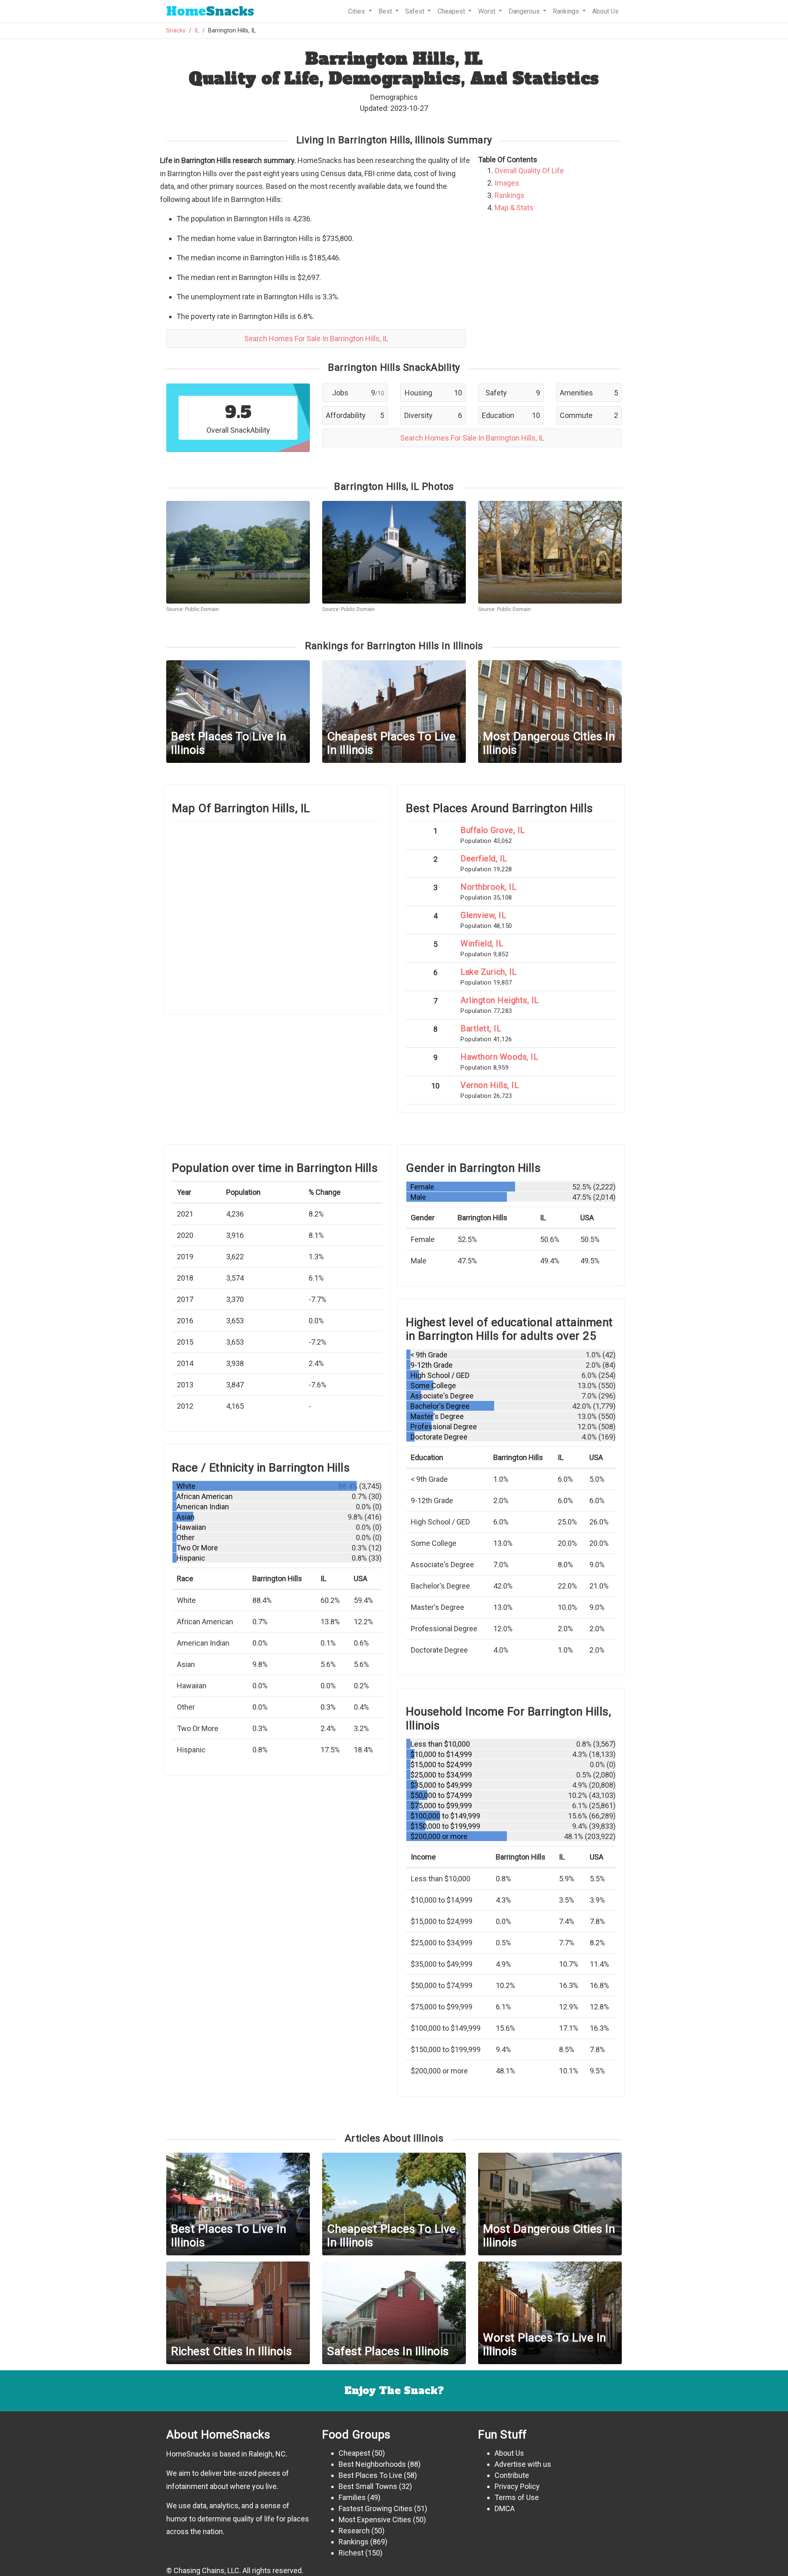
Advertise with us (523, 2464)
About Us (605, 11)
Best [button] (386, 11)
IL (197, 31)
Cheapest (354, 2453)
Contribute (512, 2475)
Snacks (210, 11)
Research (354, 2531)
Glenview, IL (483, 915)
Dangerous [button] (525, 11)
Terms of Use (517, 2497)
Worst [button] (488, 11)
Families (352, 2497)
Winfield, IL (482, 944)
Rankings (510, 195)
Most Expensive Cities (375, 2520)
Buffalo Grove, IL (493, 830)
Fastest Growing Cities (376, 2508)
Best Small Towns (368, 2486)
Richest (351, 2553)
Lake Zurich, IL (489, 972)
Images (507, 183)
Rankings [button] (567, 11)
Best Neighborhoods (372, 2464)
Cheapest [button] (452, 11)
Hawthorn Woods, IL (499, 1057)
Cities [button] (357, 11)
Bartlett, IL (481, 1029)
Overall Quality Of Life (529, 171)
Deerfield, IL (484, 859)
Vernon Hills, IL (490, 1085)
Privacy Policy (517, 2486)
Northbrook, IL (488, 887)
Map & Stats (514, 208)
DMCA (505, 2508)
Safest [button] (416, 11)
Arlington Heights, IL (500, 1000)
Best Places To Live (370, 2475)
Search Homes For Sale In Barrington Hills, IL (316, 339)
